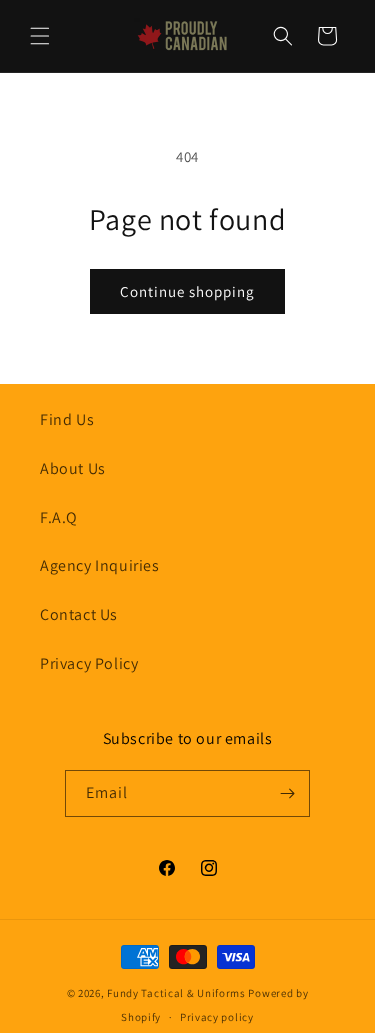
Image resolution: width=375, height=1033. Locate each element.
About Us (73, 468)
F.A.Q (59, 517)
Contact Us (79, 614)
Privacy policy (217, 1017)
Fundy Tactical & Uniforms (176, 993)
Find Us (67, 419)
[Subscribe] (287, 793)
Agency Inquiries (100, 565)
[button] (40, 36)
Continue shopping (187, 291)
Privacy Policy (89, 663)
